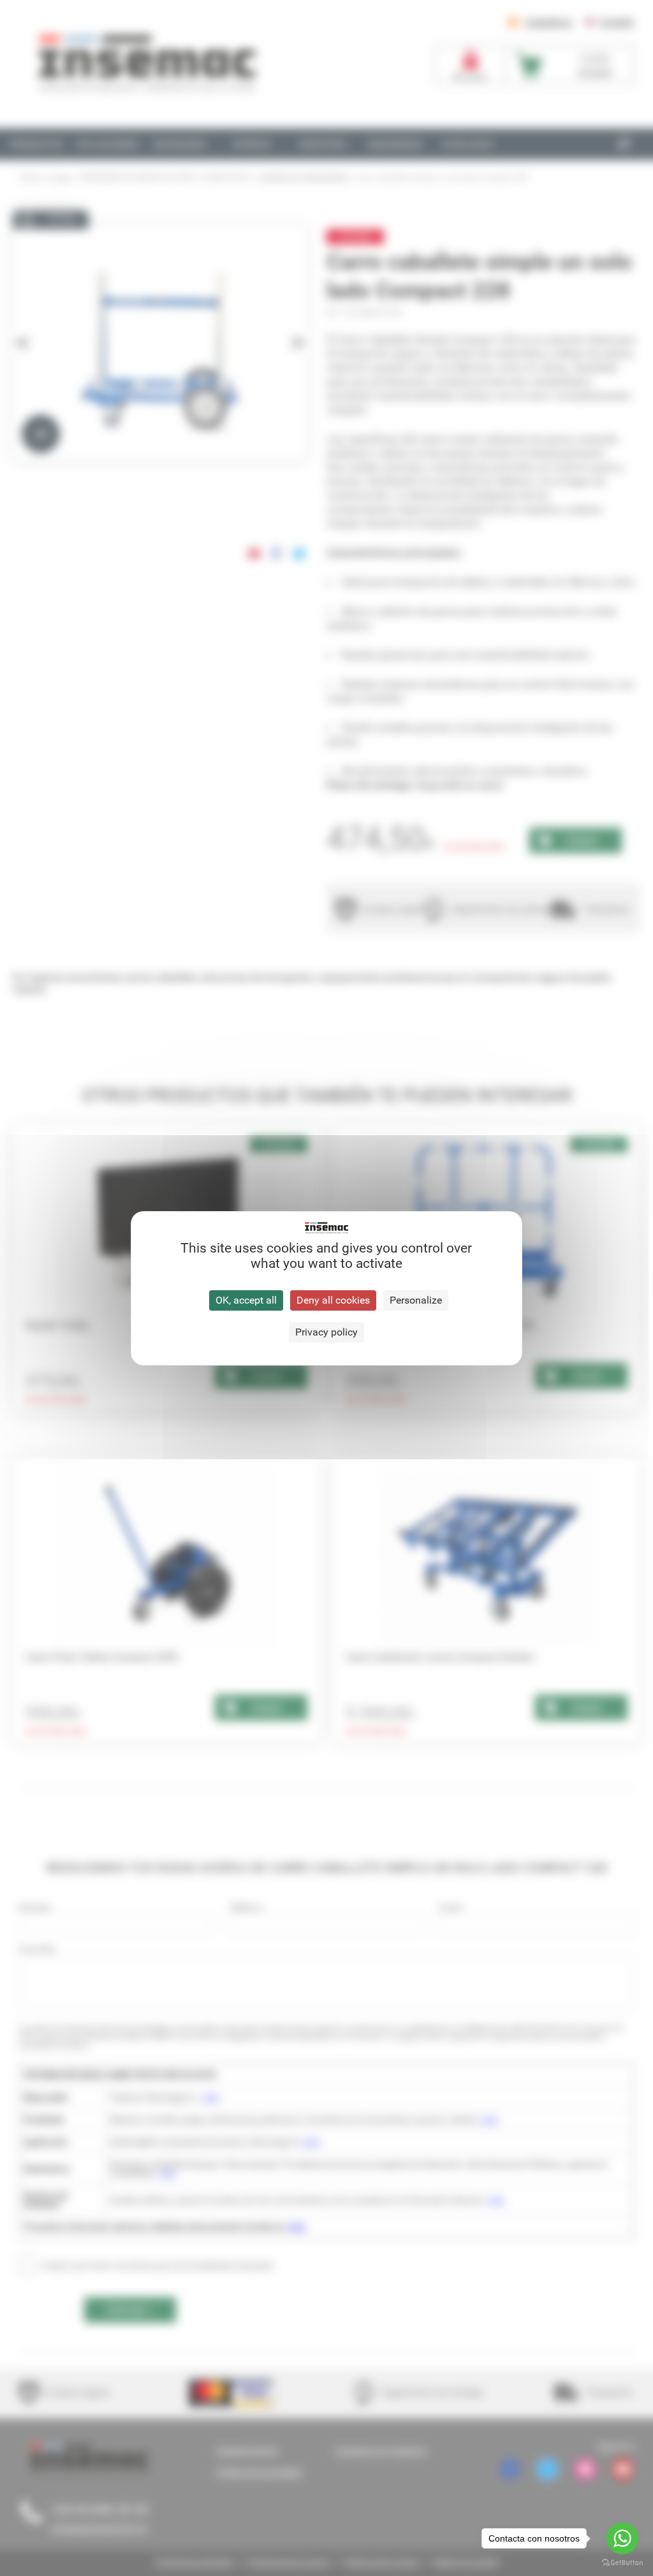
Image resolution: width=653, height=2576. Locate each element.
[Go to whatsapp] (622, 2538)
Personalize (416, 1300)
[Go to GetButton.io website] (622, 2563)
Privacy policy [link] (326, 1332)
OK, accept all (246, 1300)
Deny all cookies (333, 1300)
